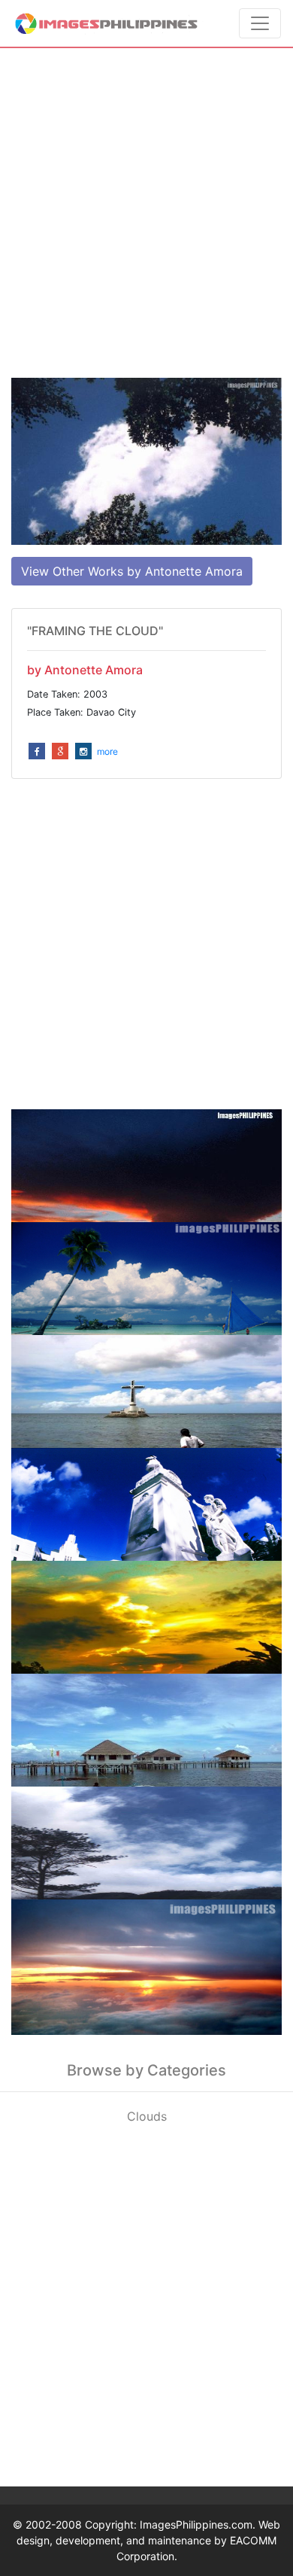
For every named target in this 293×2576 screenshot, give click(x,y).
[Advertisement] (146, 213)
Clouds (147, 2116)
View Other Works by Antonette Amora (132, 571)
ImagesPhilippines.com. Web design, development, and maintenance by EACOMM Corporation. (148, 2540)
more (107, 751)
